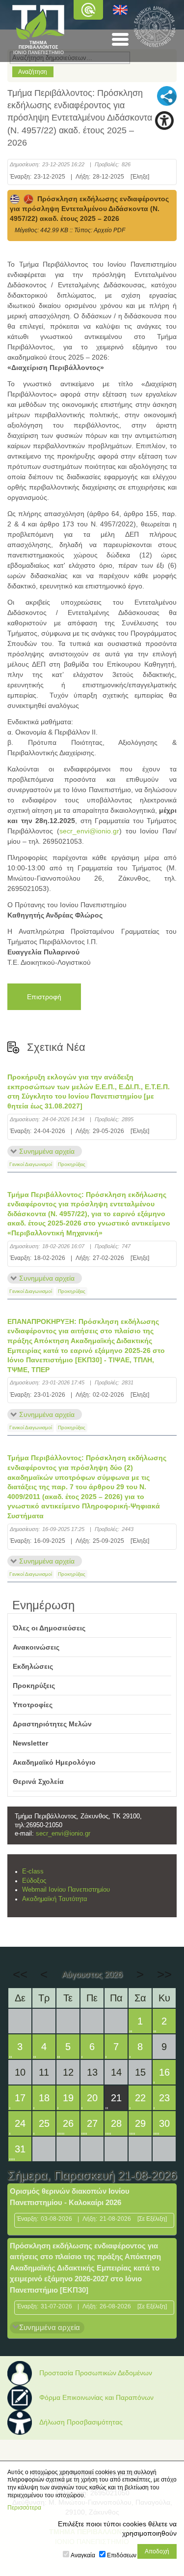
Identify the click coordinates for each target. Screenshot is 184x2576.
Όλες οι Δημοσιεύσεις (49, 1628)
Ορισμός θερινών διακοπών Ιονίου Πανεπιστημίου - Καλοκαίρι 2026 (70, 2197)
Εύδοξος (34, 1881)
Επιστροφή (44, 997)
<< (20, 1974)
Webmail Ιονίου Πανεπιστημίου (66, 1890)
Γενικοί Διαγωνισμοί (31, 1164)
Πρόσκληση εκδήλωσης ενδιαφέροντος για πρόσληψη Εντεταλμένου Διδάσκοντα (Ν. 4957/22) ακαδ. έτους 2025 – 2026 (89, 209)
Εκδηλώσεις (33, 1666)
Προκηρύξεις (72, 1164)
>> (164, 1974)
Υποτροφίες (33, 1705)
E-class (33, 1871)
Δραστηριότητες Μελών (52, 1724)
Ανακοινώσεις (36, 1647)
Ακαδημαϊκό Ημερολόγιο (54, 1762)
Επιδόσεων (122, 2555)
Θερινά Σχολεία (38, 1781)
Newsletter (30, 1743)
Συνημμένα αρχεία (47, 1151)
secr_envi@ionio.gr (89, 831)
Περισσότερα (24, 2508)
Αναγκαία (83, 2555)
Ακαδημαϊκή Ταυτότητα (55, 1899)
